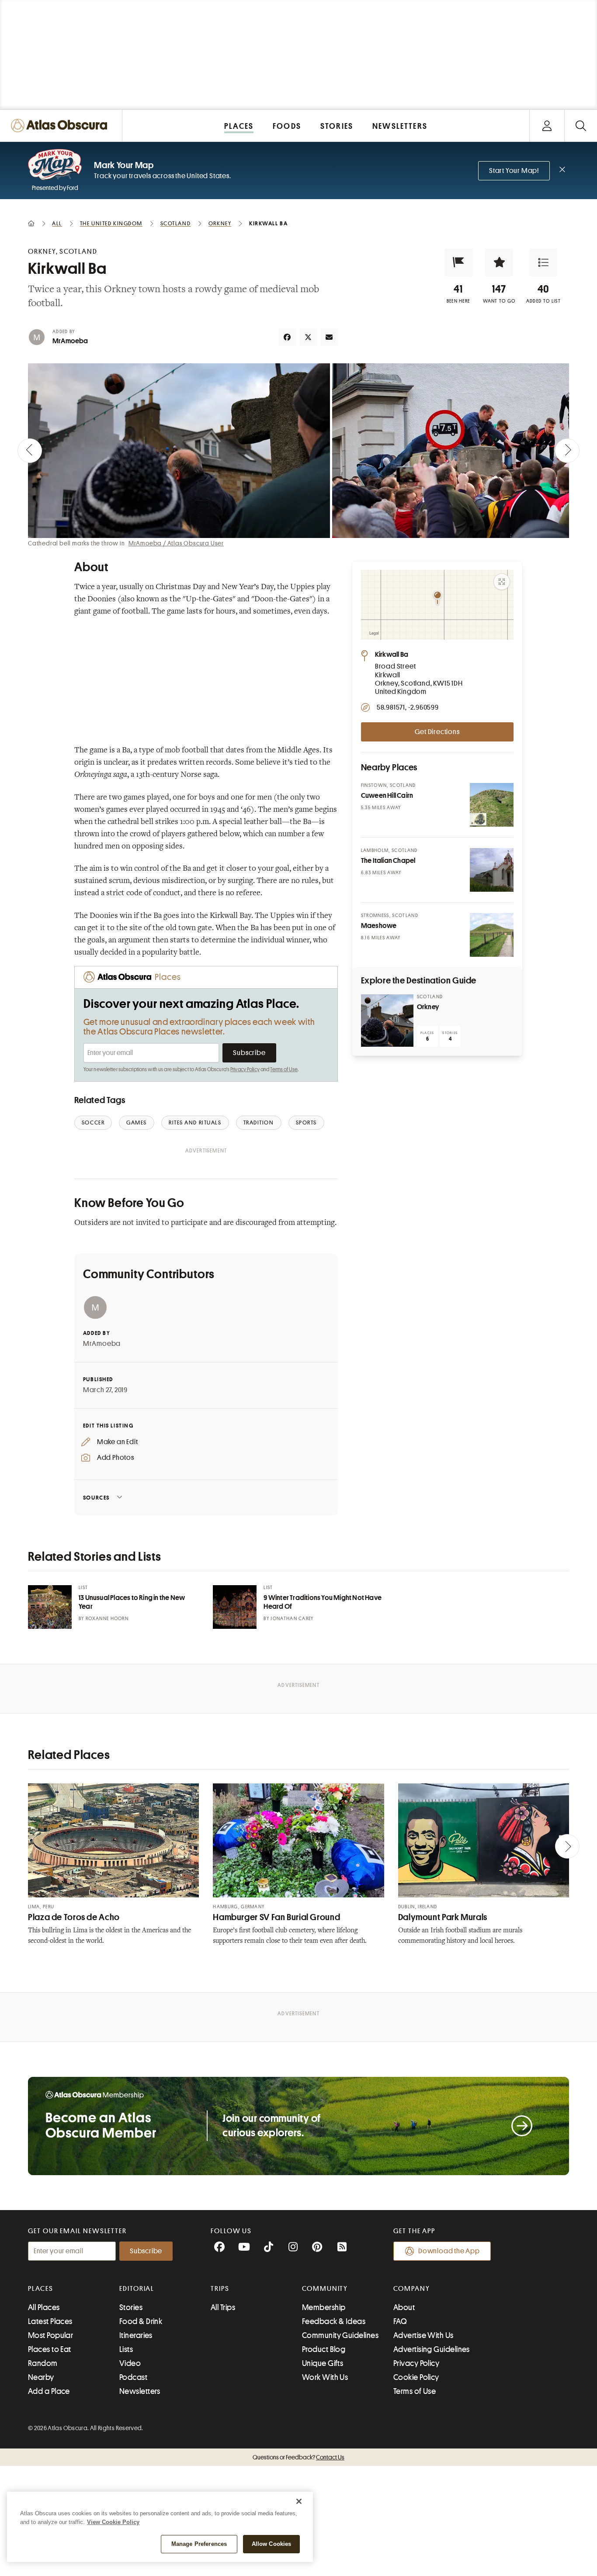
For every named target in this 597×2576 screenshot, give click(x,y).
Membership (324, 2307)
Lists (126, 2349)
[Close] (299, 2501)
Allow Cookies (272, 2544)
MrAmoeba (70, 341)
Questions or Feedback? (298, 2457)
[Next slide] (567, 451)
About (404, 2307)
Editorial (137, 2289)
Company (411, 2289)
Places (41, 2289)
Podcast (133, 2377)
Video (130, 2363)
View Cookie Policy (113, 2522)
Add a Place (49, 2391)
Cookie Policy (416, 2377)
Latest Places (50, 2321)
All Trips (223, 2307)
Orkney (428, 1007)
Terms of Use (284, 1069)
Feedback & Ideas (334, 2321)
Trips (220, 2289)
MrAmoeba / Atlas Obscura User (176, 543)
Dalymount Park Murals (443, 1917)
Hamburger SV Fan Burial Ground (276, 1917)
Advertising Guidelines (432, 2349)
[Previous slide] (30, 451)
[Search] (581, 126)
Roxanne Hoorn (107, 1619)
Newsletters (140, 2391)
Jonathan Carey (292, 1619)
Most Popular (50, 2335)
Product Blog (324, 2349)
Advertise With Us (423, 2335)
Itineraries (136, 2335)
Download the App (449, 2251)
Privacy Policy (245, 1069)
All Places (44, 2307)
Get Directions (437, 732)
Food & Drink (141, 2321)
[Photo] (492, 805)
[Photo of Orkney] (387, 1021)
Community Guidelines (340, 2335)
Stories (131, 2307)
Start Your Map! (514, 171)
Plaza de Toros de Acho (74, 1917)
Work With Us (325, 2377)
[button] (458, 262)
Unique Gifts (323, 2363)
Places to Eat (50, 2349)
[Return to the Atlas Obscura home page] (61, 126)
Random (43, 2363)
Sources (96, 1498)
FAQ (400, 2321)
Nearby (41, 2377)
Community (325, 2289)
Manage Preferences (199, 2544)
